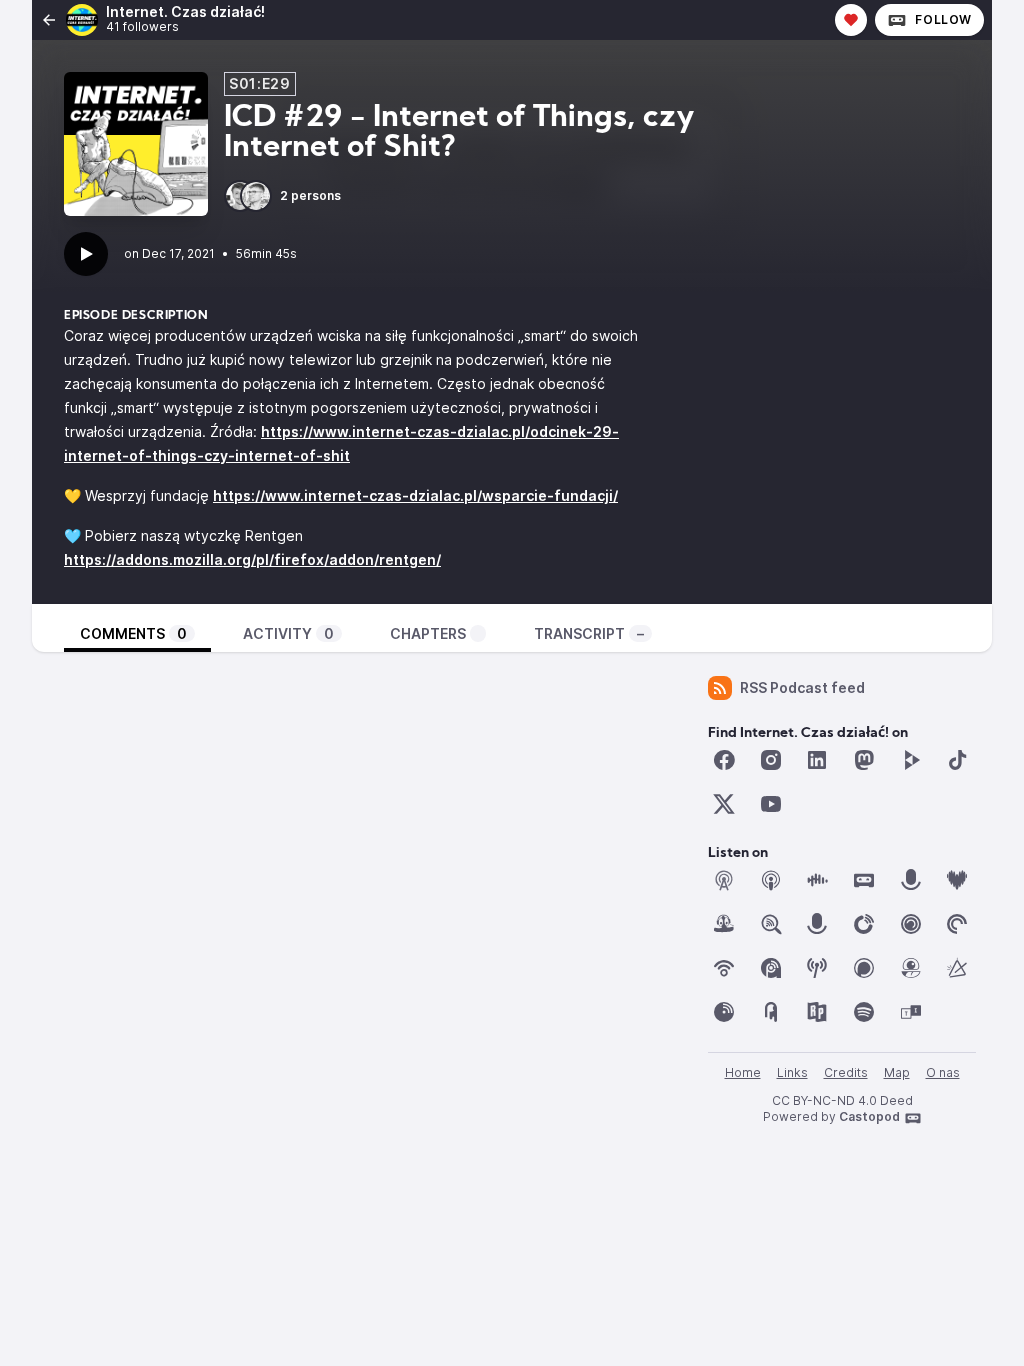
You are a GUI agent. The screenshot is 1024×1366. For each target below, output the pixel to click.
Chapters (428, 633)
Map (897, 1072)
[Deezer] (957, 880)
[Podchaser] (864, 968)
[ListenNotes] (771, 924)
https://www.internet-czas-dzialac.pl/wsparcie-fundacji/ (415, 495)
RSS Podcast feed (802, 687)
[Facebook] (724, 760)
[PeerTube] (911, 760)
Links (792, 1072)
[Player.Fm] (864, 924)
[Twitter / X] (724, 804)
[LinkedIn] (817, 760)
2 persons (310, 195)
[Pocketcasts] (957, 924)
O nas (943, 1072)
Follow (943, 19)
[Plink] (911, 924)
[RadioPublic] (817, 1012)
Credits (846, 1072)
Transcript (589, 633)
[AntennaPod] (724, 880)
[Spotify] (864, 1012)
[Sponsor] (851, 20)
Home (743, 1072)
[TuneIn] (911, 1012)
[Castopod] (864, 880)
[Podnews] (771, 1012)
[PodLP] (724, 1012)
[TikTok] (957, 760)
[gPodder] (724, 924)
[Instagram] (771, 760)
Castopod (869, 1116)
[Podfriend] (911, 968)
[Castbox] (817, 880)
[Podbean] (724, 968)
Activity (288, 633)
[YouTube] (771, 804)
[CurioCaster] (911, 880)
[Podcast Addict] (771, 968)
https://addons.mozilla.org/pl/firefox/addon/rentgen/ (252, 559)
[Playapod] (817, 924)
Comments (133, 633)
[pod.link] (957, 968)
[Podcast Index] (817, 968)
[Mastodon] (864, 760)
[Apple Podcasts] (771, 880)
